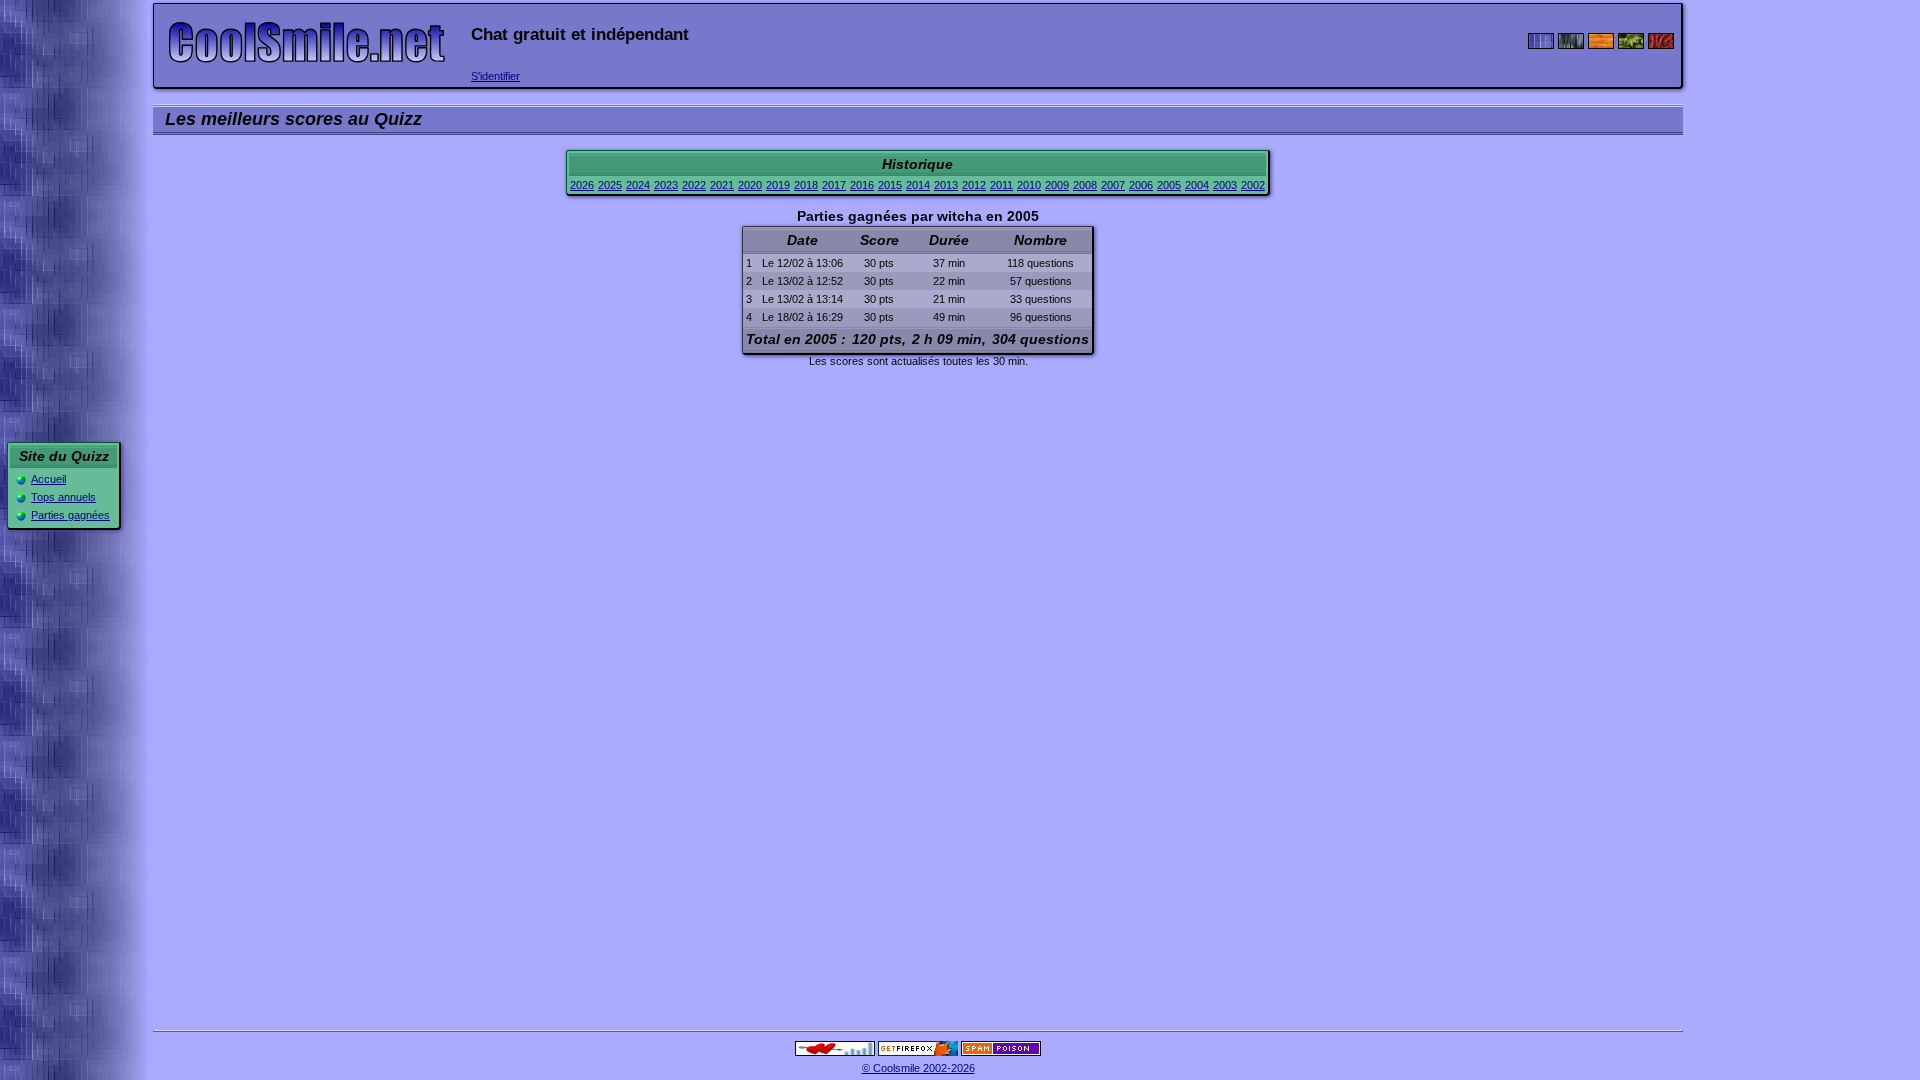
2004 (1197, 185)
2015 (890, 185)
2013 (946, 185)
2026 (582, 185)
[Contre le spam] (1001, 1052)
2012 (974, 185)
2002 (1253, 185)
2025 (610, 185)
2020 (750, 185)
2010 (1029, 185)
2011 (1001, 185)
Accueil (48, 479)
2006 (1141, 185)
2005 (1169, 185)
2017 (834, 185)
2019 (778, 185)
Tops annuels (63, 497)
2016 (862, 185)
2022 (694, 185)
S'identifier (495, 76)
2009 (1057, 185)
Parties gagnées (70, 515)
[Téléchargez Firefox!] (918, 1052)
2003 (1225, 185)
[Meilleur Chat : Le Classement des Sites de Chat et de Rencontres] (835, 1052)
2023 (666, 185)
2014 (918, 185)
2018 (806, 185)
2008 (1085, 185)
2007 (1113, 185)
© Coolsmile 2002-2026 (918, 1068)
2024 (638, 185)
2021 (722, 185)
